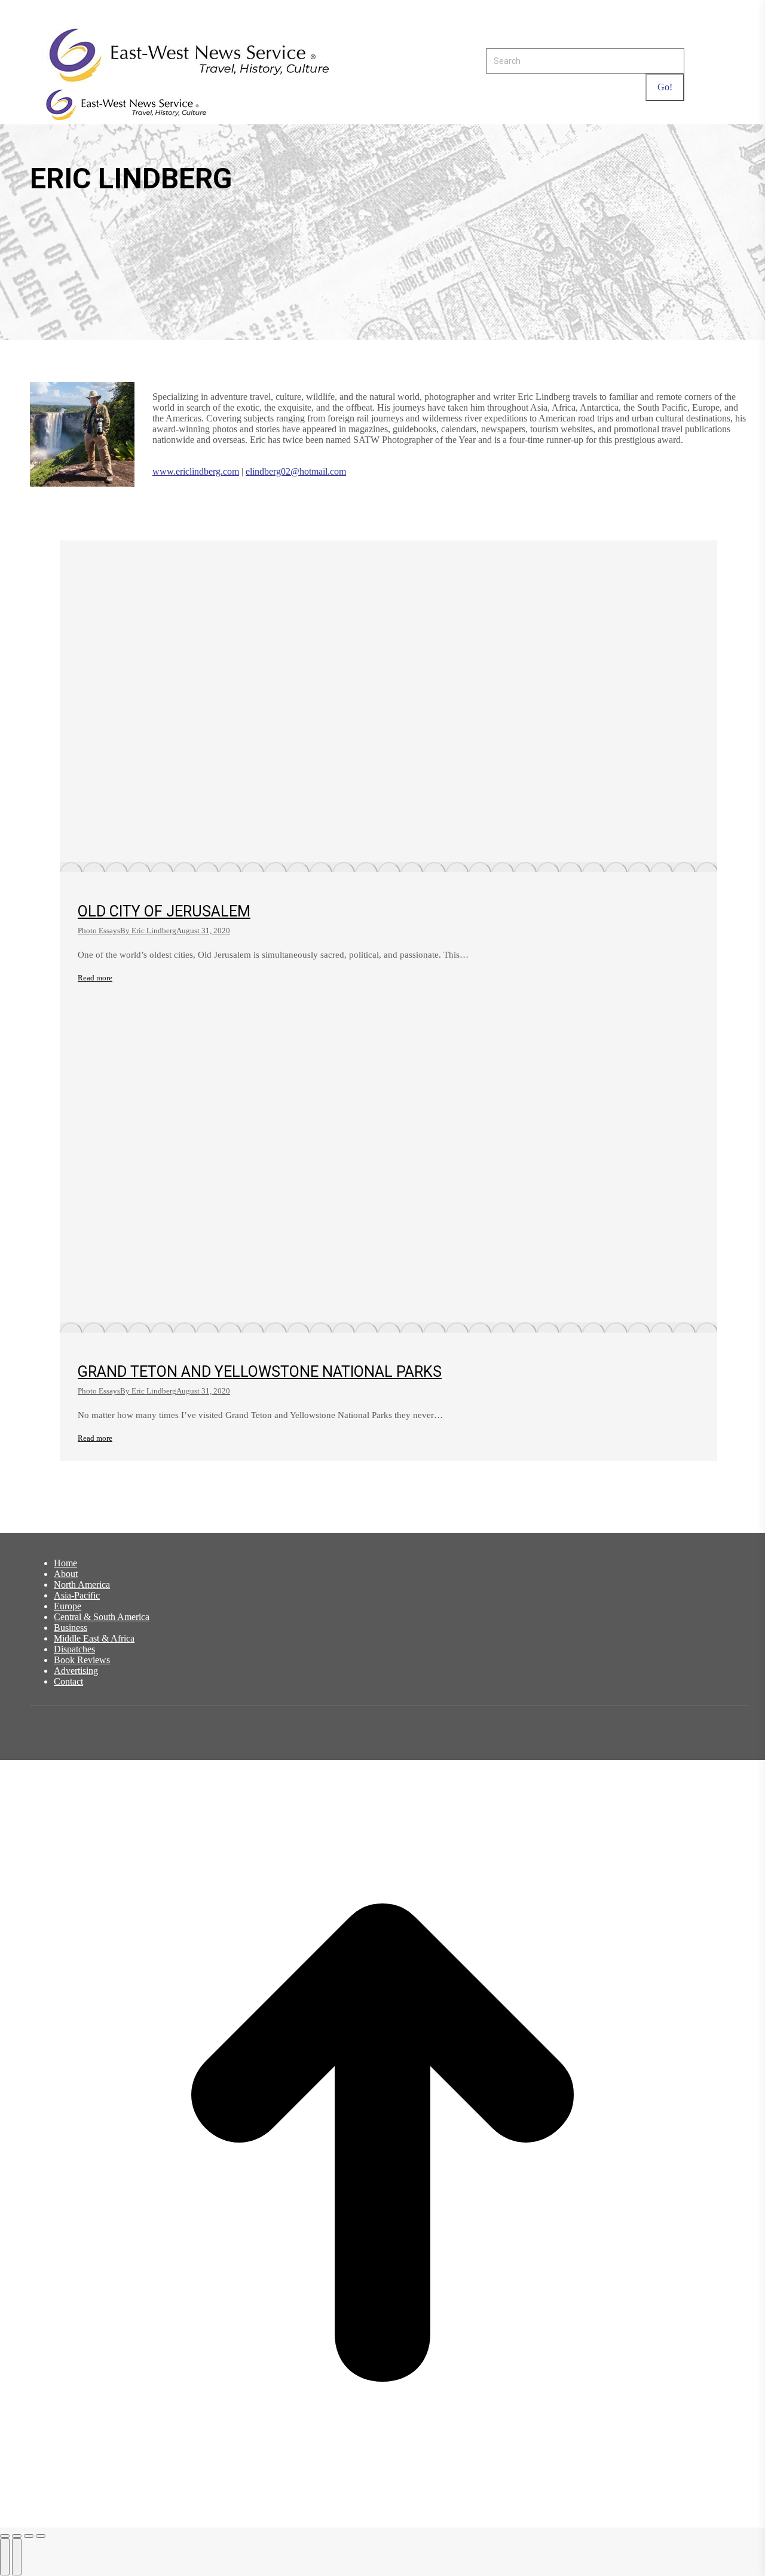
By (148, 931)
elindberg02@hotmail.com (296, 471)
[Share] (17, 2536)
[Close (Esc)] (5, 2536)
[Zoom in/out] (41, 2536)
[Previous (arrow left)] (5, 2557)
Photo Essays (99, 931)
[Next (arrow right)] (17, 2557)
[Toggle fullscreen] (29, 2536)
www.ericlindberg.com (196, 471)
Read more (95, 978)
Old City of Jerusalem (164, 911)
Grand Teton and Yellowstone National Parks (260, 1372)
